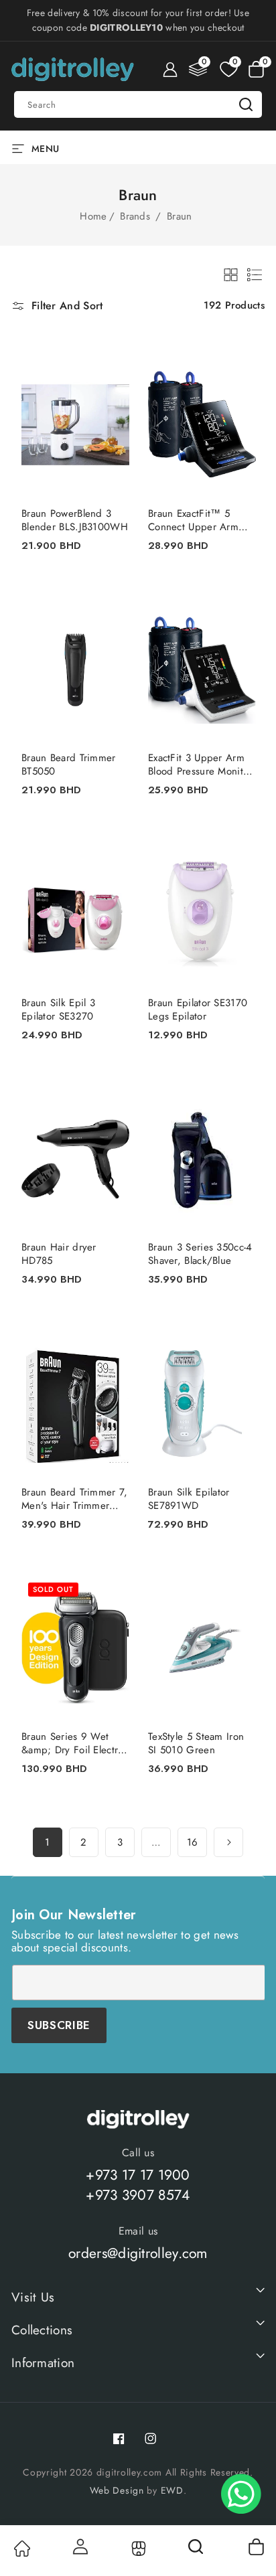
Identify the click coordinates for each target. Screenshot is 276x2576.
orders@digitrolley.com (138, 2253)
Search (246, 104)
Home (93, 216)
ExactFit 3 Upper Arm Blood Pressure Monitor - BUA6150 (200, 764)
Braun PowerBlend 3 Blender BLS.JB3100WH (75, 520)
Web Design (117, 2490)
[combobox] (138, 104)
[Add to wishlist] (111, 351)
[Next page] (228, 1842)
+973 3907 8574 (138, 2195)
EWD (172, 2490)
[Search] (197, 2551)
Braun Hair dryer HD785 (59, 1254)
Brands (137, 216)
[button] (256, 70)
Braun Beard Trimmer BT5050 (69, 764)
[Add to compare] (111, 378)
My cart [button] (256, 2547)
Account (80, 2547)
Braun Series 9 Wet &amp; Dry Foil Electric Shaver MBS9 (74, 1743)
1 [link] (47, 1842)
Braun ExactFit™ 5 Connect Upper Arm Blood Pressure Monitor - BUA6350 (200, 520)
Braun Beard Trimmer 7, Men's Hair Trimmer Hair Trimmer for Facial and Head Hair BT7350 (75, 1499)
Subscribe (59, 2025)
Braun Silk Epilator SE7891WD (189, 1499)
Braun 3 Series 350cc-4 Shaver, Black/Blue (200, 1254)
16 (193, 1842)
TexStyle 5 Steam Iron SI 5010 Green (196, 1743)
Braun (180, 216)
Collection (138, 2549)
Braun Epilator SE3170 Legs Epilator (198, 1010)
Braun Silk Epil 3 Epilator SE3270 (58, 1010)
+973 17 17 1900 (138, 2175)
